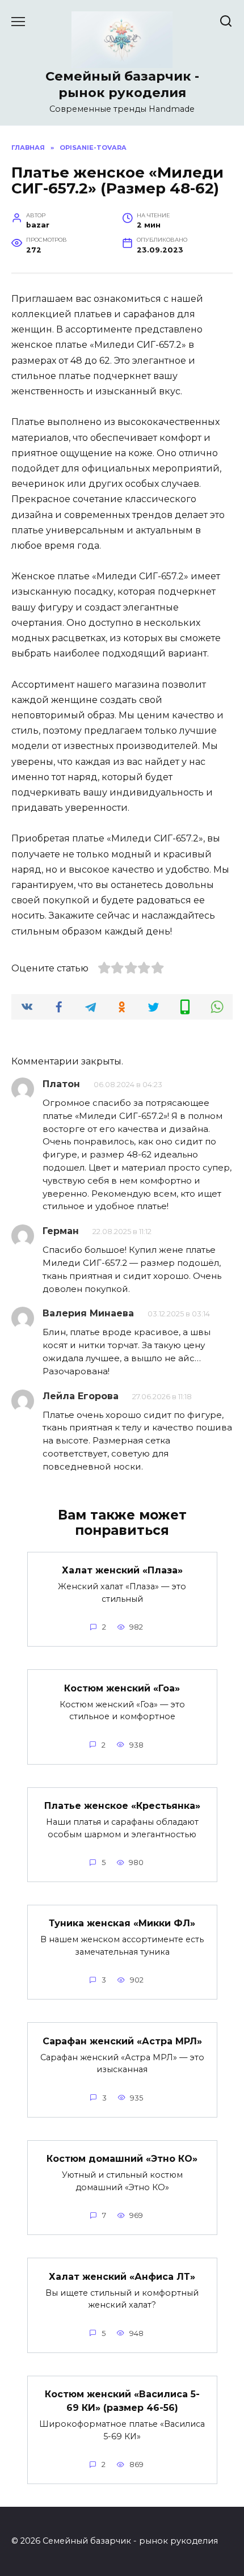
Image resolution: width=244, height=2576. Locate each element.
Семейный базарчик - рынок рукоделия (122, 84)
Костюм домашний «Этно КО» (122, 2159)
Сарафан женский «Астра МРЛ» (122, 2041)
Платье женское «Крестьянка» (122, 1806)
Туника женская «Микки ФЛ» (122, 1923)
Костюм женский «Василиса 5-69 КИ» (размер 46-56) (122, 2401)
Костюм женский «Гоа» (122, 1688)
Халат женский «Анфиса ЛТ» (122, 2276)
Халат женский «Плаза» (122, 1570)
